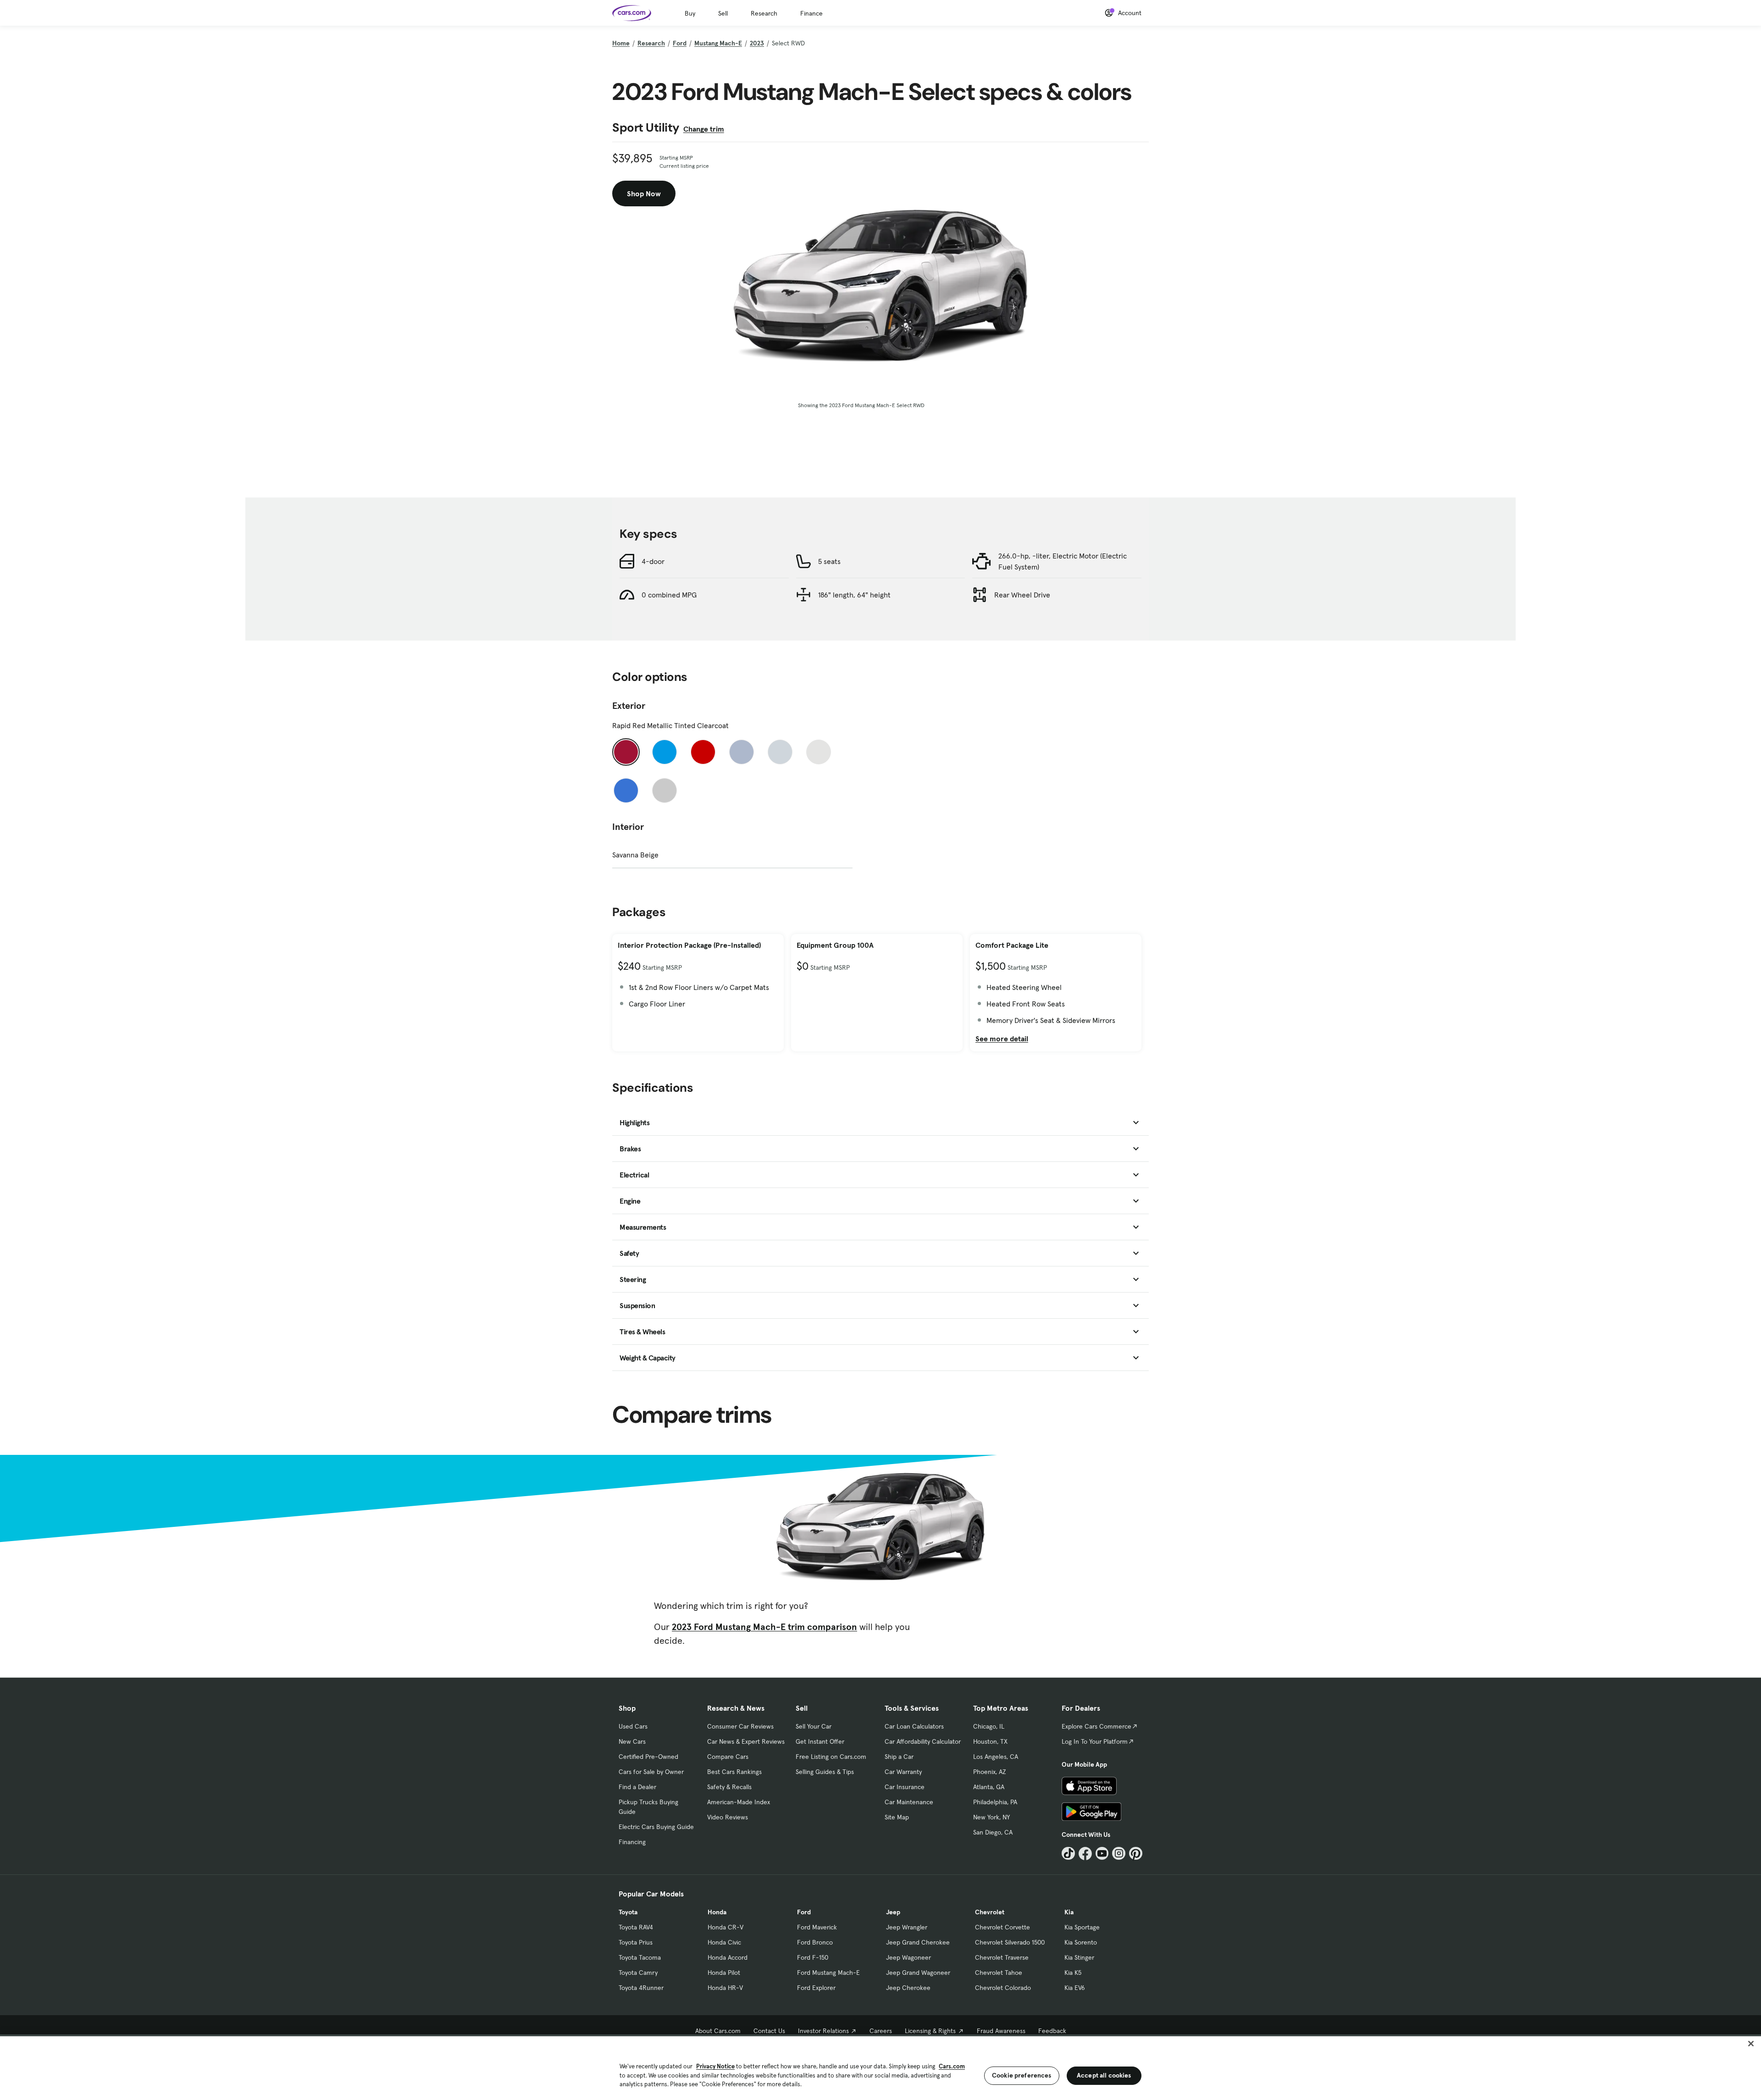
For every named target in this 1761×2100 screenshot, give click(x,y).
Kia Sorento (1081, 1942)
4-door (653, 561)
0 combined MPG (669, 595)
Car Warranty (903, 1772)
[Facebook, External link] (1085, 1854)
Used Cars (633, 1726)
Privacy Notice (715, 2066)
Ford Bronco (815, 1942)
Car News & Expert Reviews (746, 1741)
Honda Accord (728, 1957)
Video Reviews (728, 1817)
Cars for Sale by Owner (651, 1772)
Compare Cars (728, 1757)
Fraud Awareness (1001, 2031)
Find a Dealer (637, 1787)
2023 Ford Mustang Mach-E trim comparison (764, 1627)
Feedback (1052, 2031)
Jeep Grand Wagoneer (918, 1973)
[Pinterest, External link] (1136, 1854)
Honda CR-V (725, 1927)
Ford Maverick (817, 1927)
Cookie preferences (1022, 2075)
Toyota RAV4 (636, 1927)
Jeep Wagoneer (908, 1957)
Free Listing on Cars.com (831, 1757)
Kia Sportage (1082, 1927)
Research (764, 13)
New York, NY (991, 1817)
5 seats (829, 561)
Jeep (893, 1912)
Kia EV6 (1075, 1988)
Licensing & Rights (930, 2031)
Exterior (629, 706)
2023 (757, 43)
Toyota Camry (638, 1973)
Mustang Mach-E (718, 43)
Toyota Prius (636, 1942)
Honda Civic (724, 1942)
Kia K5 (1073, 1973)
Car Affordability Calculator (923, 1741)
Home (621, 43)
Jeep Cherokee (908, 1988)
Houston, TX (990, 1741)
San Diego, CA (993, 1832)
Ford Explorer (816, 1988)
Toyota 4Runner (641, 1988)
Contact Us (769, 2031)
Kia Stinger (1079, 1957)
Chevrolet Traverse (1002, 1957)
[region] (880, 2067)
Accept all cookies (1104, 2075)
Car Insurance (905, 1787)
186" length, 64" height (854, 595)
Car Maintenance (909, 1802)
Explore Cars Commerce (1096, 1726)
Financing (632, 1842)
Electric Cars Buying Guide (656, 1827)
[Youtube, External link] (1102, 1854)
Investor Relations (823, 2031)
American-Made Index (739, 1802)
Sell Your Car (814, 1726)
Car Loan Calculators (914, 1726)
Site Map (897, 1817)
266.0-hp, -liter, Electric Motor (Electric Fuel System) (1063, 561)
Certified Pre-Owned (648, 1757)
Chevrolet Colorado (1003, 1988)
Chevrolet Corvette (1002, 1927)
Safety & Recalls (729, 1787)
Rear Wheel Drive (1022, 595)
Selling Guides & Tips (825, 1772)
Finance (811, 13)
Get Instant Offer (820, 1741)
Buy (690, 13)
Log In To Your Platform (1095, 1741)
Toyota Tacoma (640, 1957)
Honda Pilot (724, 1973)
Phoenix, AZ (990, 1772)
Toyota (628, 1912)
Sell (723, 13)
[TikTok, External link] (1068, 1854)
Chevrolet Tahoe (999, 1973)
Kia (1069, 1912)
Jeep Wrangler (907, 1927)
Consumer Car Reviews (740, 1726)
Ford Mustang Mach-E (828, 1973)
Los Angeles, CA (996, 1757)
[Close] (1751, 2044)
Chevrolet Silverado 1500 (1010, 1942)
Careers (881, 2031)
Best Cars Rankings (734, 1772)
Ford (680, 43)
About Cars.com (718, 2031)
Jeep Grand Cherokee (918, 1942)
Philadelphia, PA (995, 1802)
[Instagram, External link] (1119, 1854)
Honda (717, 1912)
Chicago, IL (989, 1726)
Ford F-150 (813, 1957)
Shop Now (644, 193)
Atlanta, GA (989, 1787)
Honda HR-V (725, 1988)
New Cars (632, 1741)
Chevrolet (990, 1912)
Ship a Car (899, 1757)
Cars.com (952, 2066)
